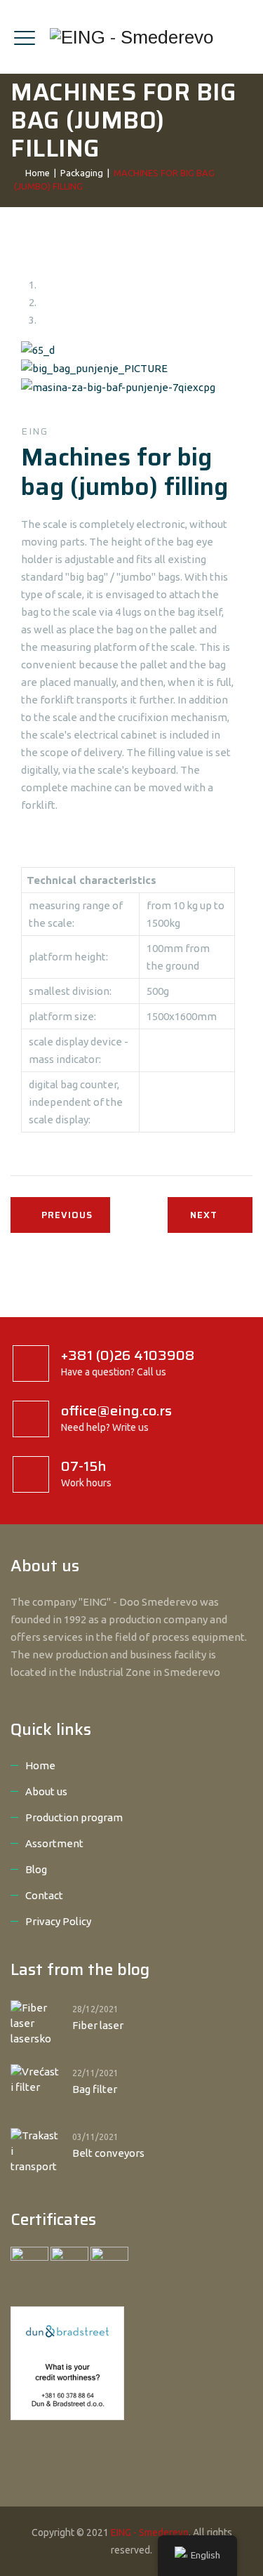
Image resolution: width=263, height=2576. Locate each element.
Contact (44, 1895)
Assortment (54, 1843)
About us (46, 1791)
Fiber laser (98, 2025)
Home (35, 173)
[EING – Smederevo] (131, 37)
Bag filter (95, 2089)
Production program (74, 1817)
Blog (36, 1869)
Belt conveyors (108, 2153)
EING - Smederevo (150, 2532)
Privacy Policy (58, 1921)
